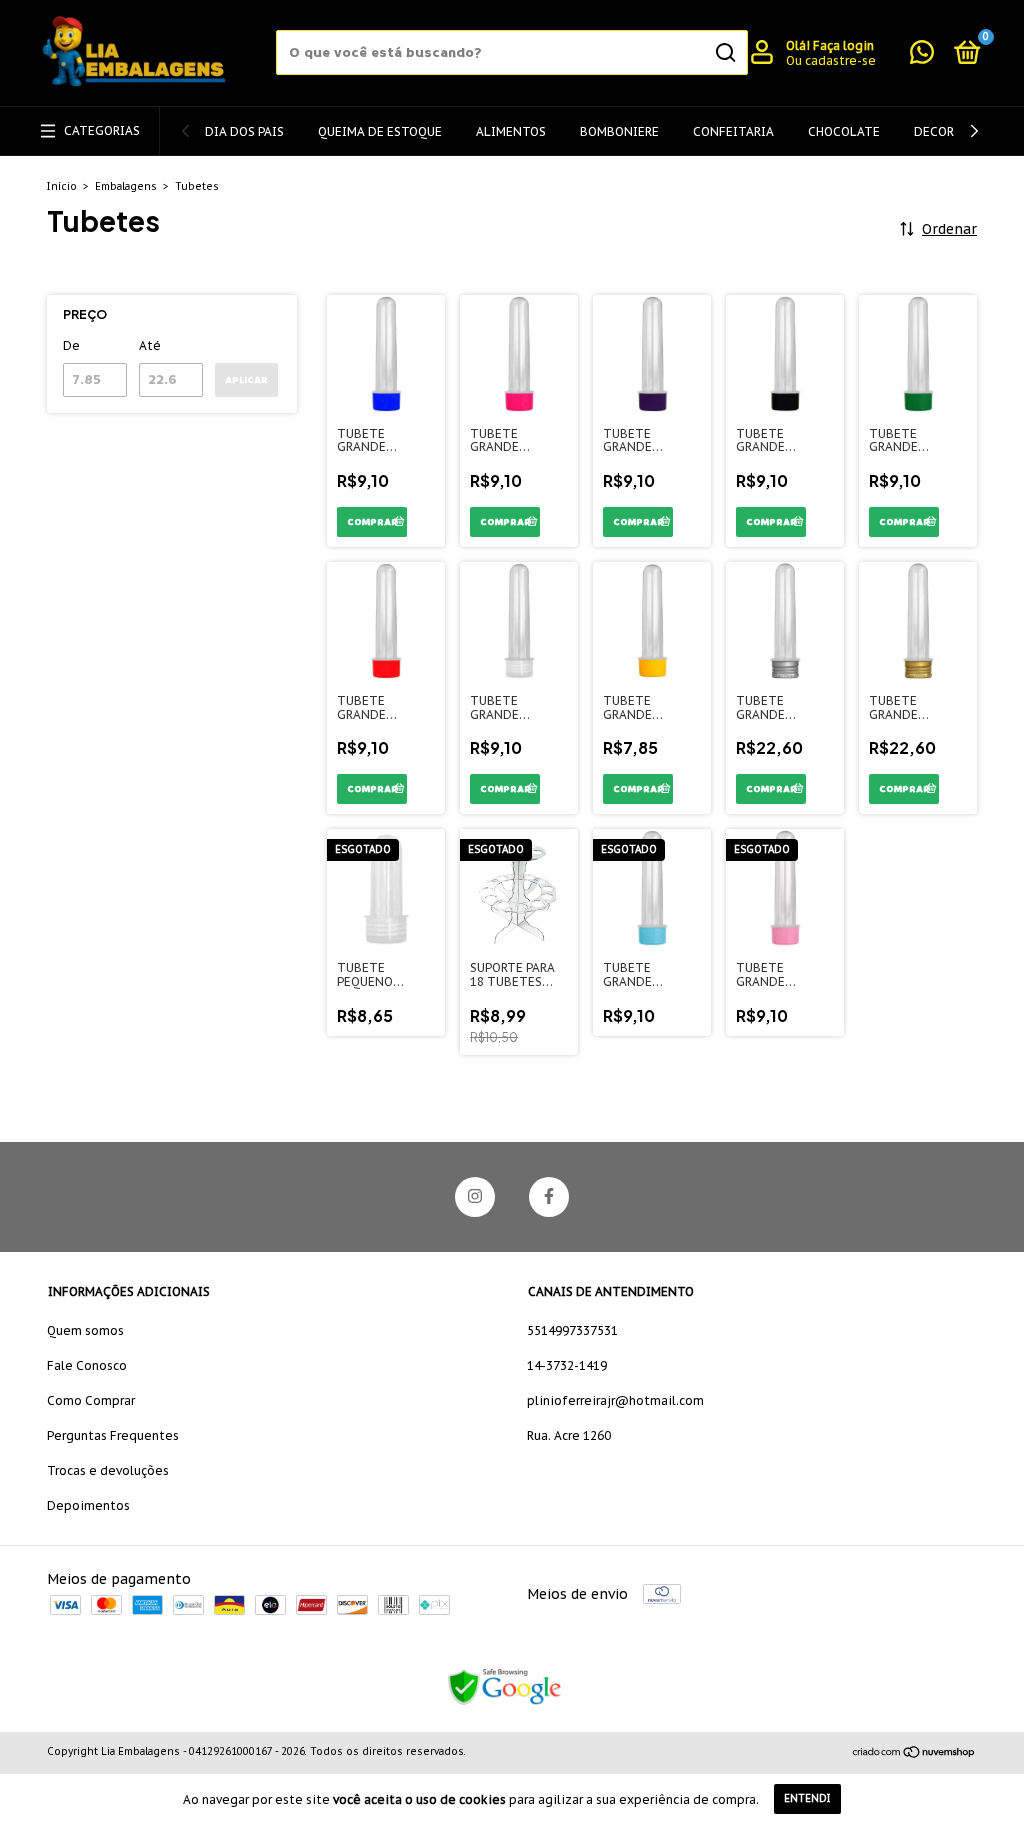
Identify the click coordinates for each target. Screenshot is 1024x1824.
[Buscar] (724, 53)
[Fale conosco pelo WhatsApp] (922, 56)
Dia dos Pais (244, 131)
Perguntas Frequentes (113, 1435)
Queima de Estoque (380, 131)
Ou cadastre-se (831, 60)
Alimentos (511, 131)
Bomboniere (619, 131)
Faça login (843, 45)
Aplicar (246, 380)
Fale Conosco (87, 1365)
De (71, 345)
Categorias (102, 130)
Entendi (807, 1798)
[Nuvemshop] (914, 1754)
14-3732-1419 (567, 1365)
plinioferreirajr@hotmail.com (615, 1400)
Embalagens (126, 186)
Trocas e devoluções (108, 1470)
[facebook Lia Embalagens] (549, 1197)
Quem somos (85, 1330)
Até (150, 345)
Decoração (950, 131)
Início (62, 186)
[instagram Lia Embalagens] (475, 1197)
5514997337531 (572, 1330)
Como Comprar (91, 1400)
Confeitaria (733, 131)
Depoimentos (88, 1505)
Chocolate (844, 131)
